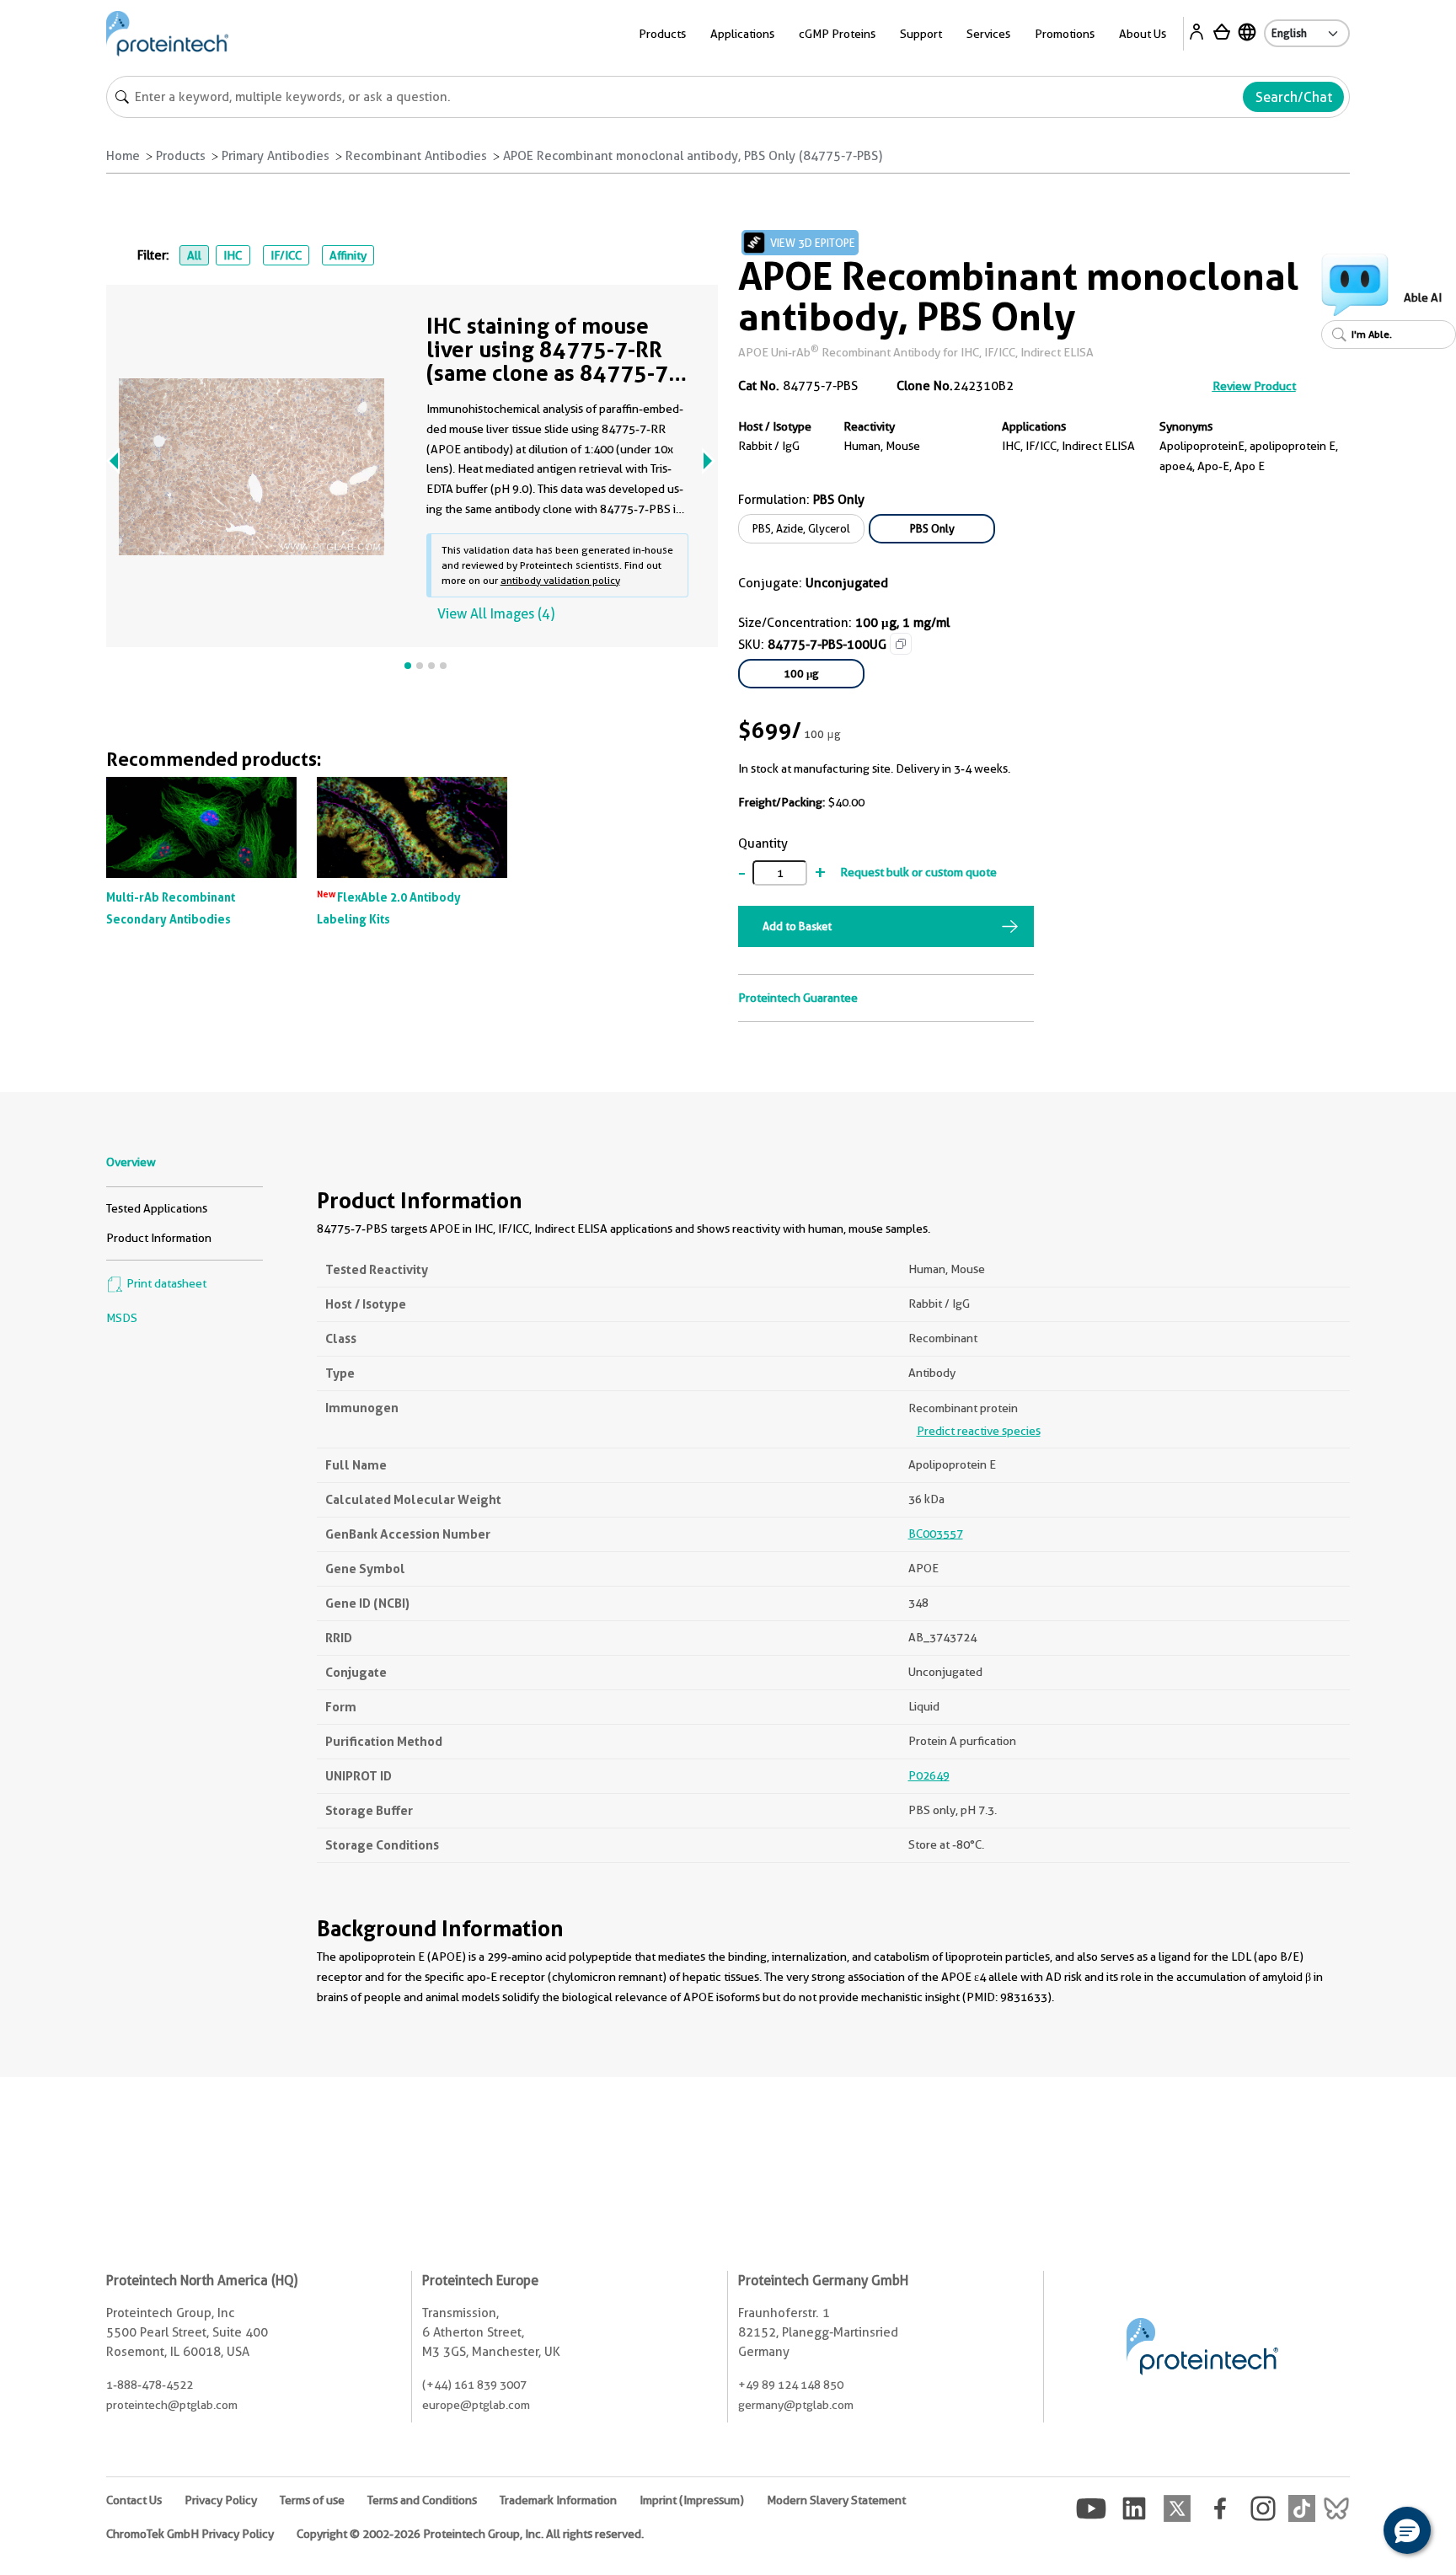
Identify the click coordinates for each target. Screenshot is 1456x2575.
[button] (1407, 2530)
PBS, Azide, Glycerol (801, 528)
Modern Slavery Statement (836, 2500)
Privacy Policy (221, 2500)
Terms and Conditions (422, 2500)
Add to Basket (797, 926)
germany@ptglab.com (796, 2405)
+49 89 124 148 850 (791, 2385)
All (194, 255)
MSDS (122, 1318)
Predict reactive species (979, 1431)
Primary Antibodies (276, 156)
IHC (233, 255)
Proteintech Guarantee (798, 998)
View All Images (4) (496, 614)
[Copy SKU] (901, 644)
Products (181, 156)
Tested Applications (157, 1208)
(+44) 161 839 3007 (474, 2385)
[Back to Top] (1355, 2533)
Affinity (348, 255)
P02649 (929, 1775)
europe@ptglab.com (476, 2405)
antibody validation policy (560, 580)
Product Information (159, 1238)
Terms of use (312, 2500)
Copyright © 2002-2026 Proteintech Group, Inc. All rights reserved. (470, 2534)
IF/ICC (286, 255)
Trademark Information (558, 2500)
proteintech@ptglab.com (172, 2405)
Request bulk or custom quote (918, 872)
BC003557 (936, 1534)
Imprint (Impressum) (692, 2500)
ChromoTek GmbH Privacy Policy (190, 2534)
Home (123, 156)
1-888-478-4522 (150, 2385)
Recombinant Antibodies (416, 156)
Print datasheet (165, 1283)
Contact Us (134, 2500)
